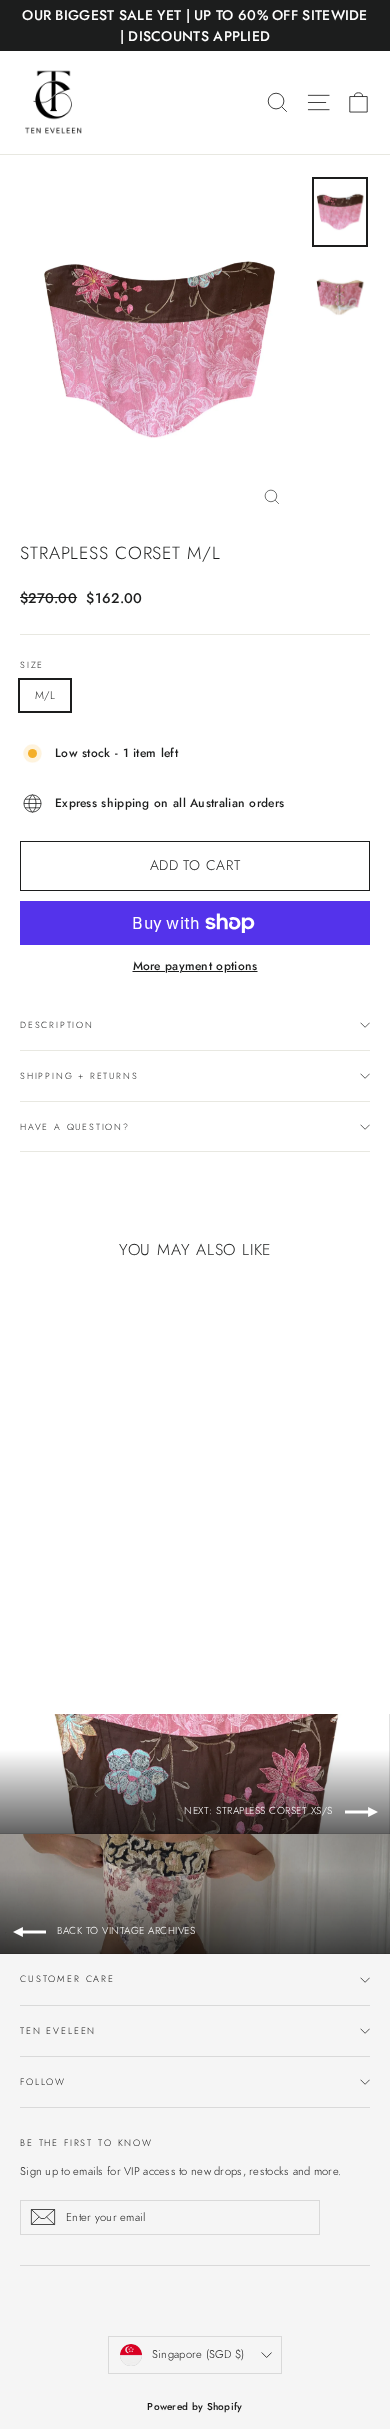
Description (57, 1024)
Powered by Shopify (194, 2406)
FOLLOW (43, 2081)
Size (32, 665)
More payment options (195, 966)
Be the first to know (86, 2142)
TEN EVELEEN (58, 2030)
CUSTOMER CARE (67, 1978)
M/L (45, 695)
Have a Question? (75, 1126)
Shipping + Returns (79, 1075)
